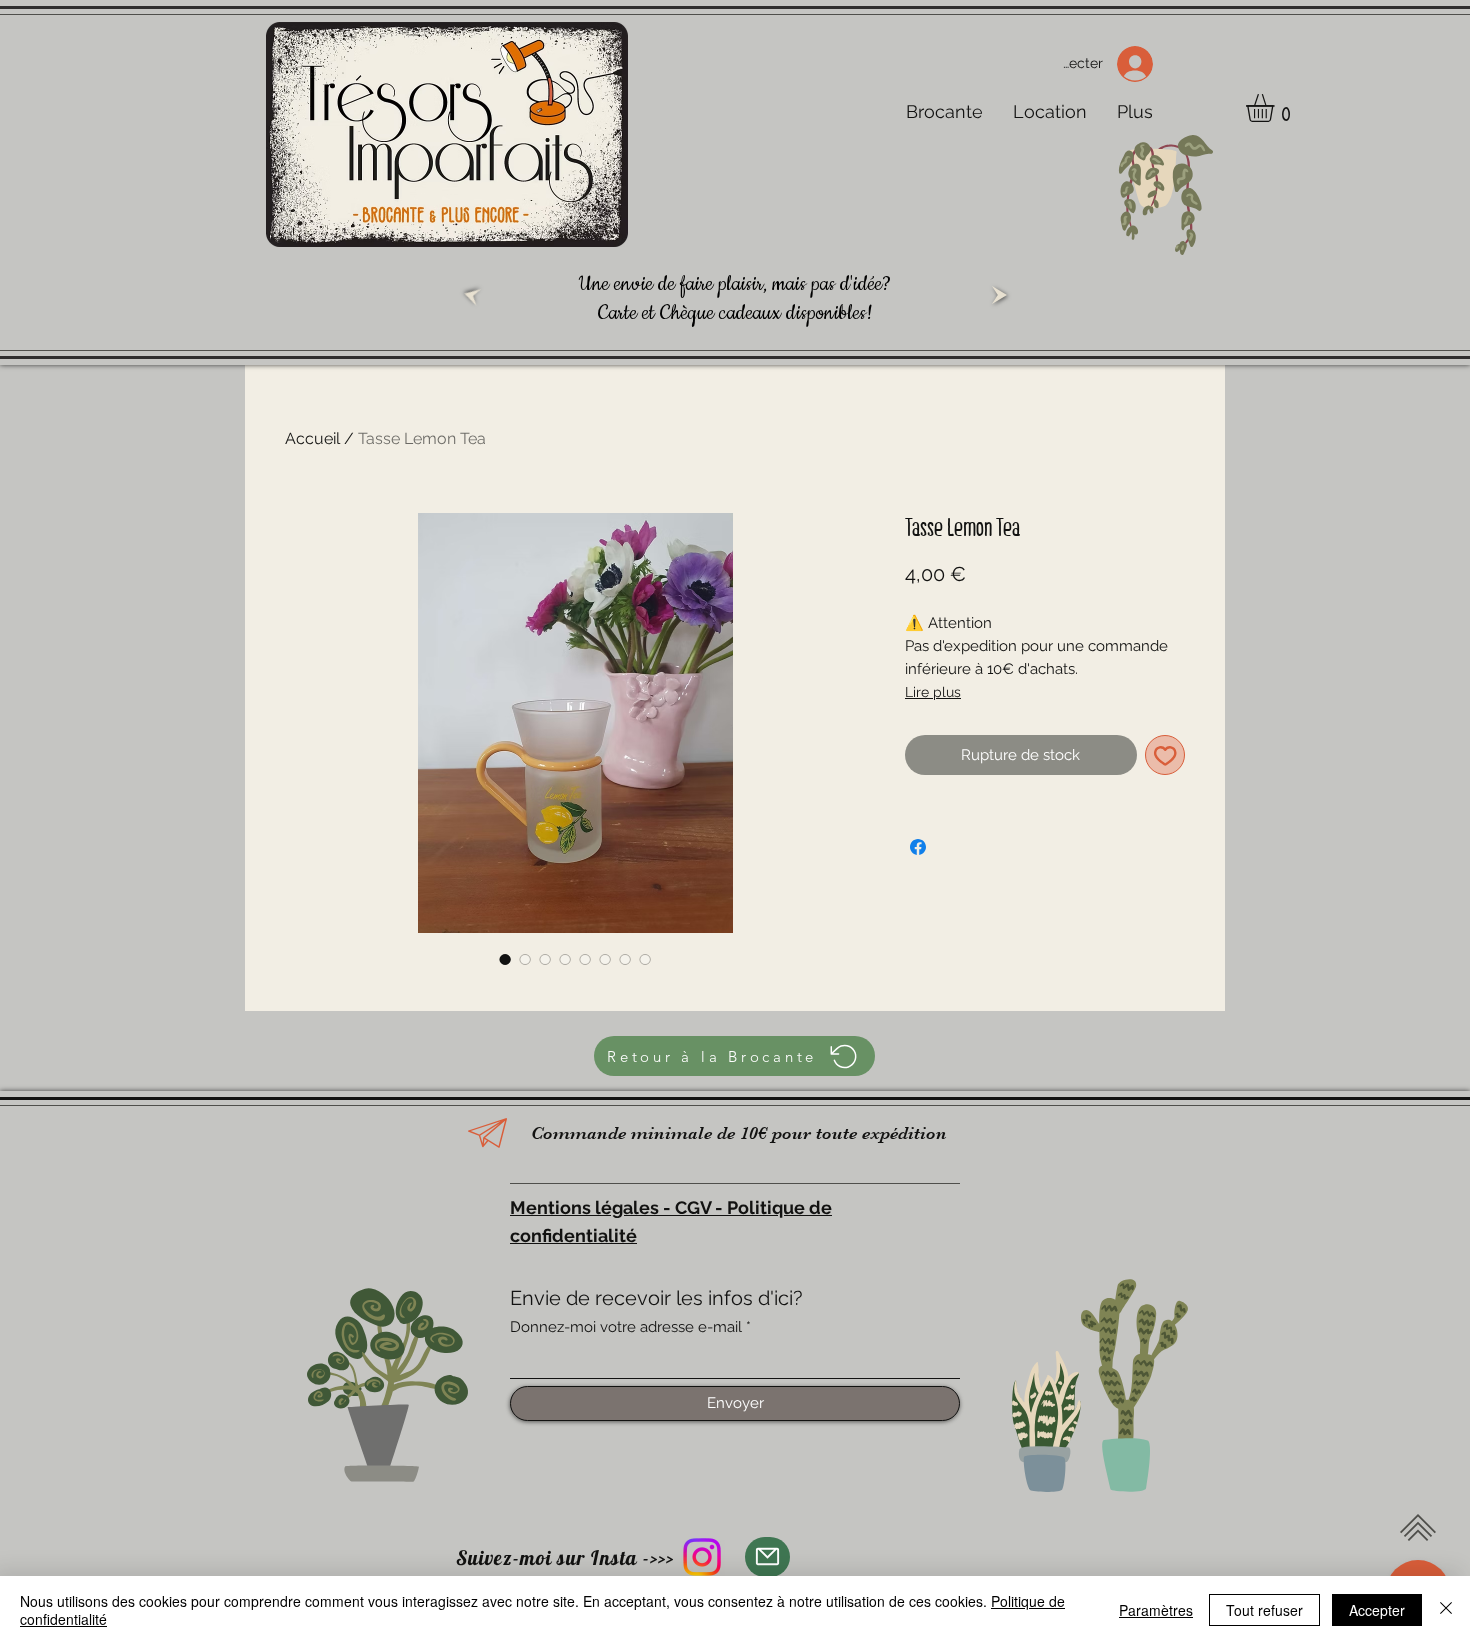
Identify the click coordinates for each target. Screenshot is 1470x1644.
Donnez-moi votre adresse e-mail (626, 1327)
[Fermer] (1446, 1610)
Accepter (1377, 1610)
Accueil (312, 438)
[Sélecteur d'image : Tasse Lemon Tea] (505, 959)
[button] (1276, 108)
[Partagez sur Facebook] (918, 847)
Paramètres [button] (1156, 1610)
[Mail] (767, 1557)
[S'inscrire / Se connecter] (1141, 64)
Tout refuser (1264, 1610)
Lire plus (933, 692)
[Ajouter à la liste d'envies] (1165, 755)
